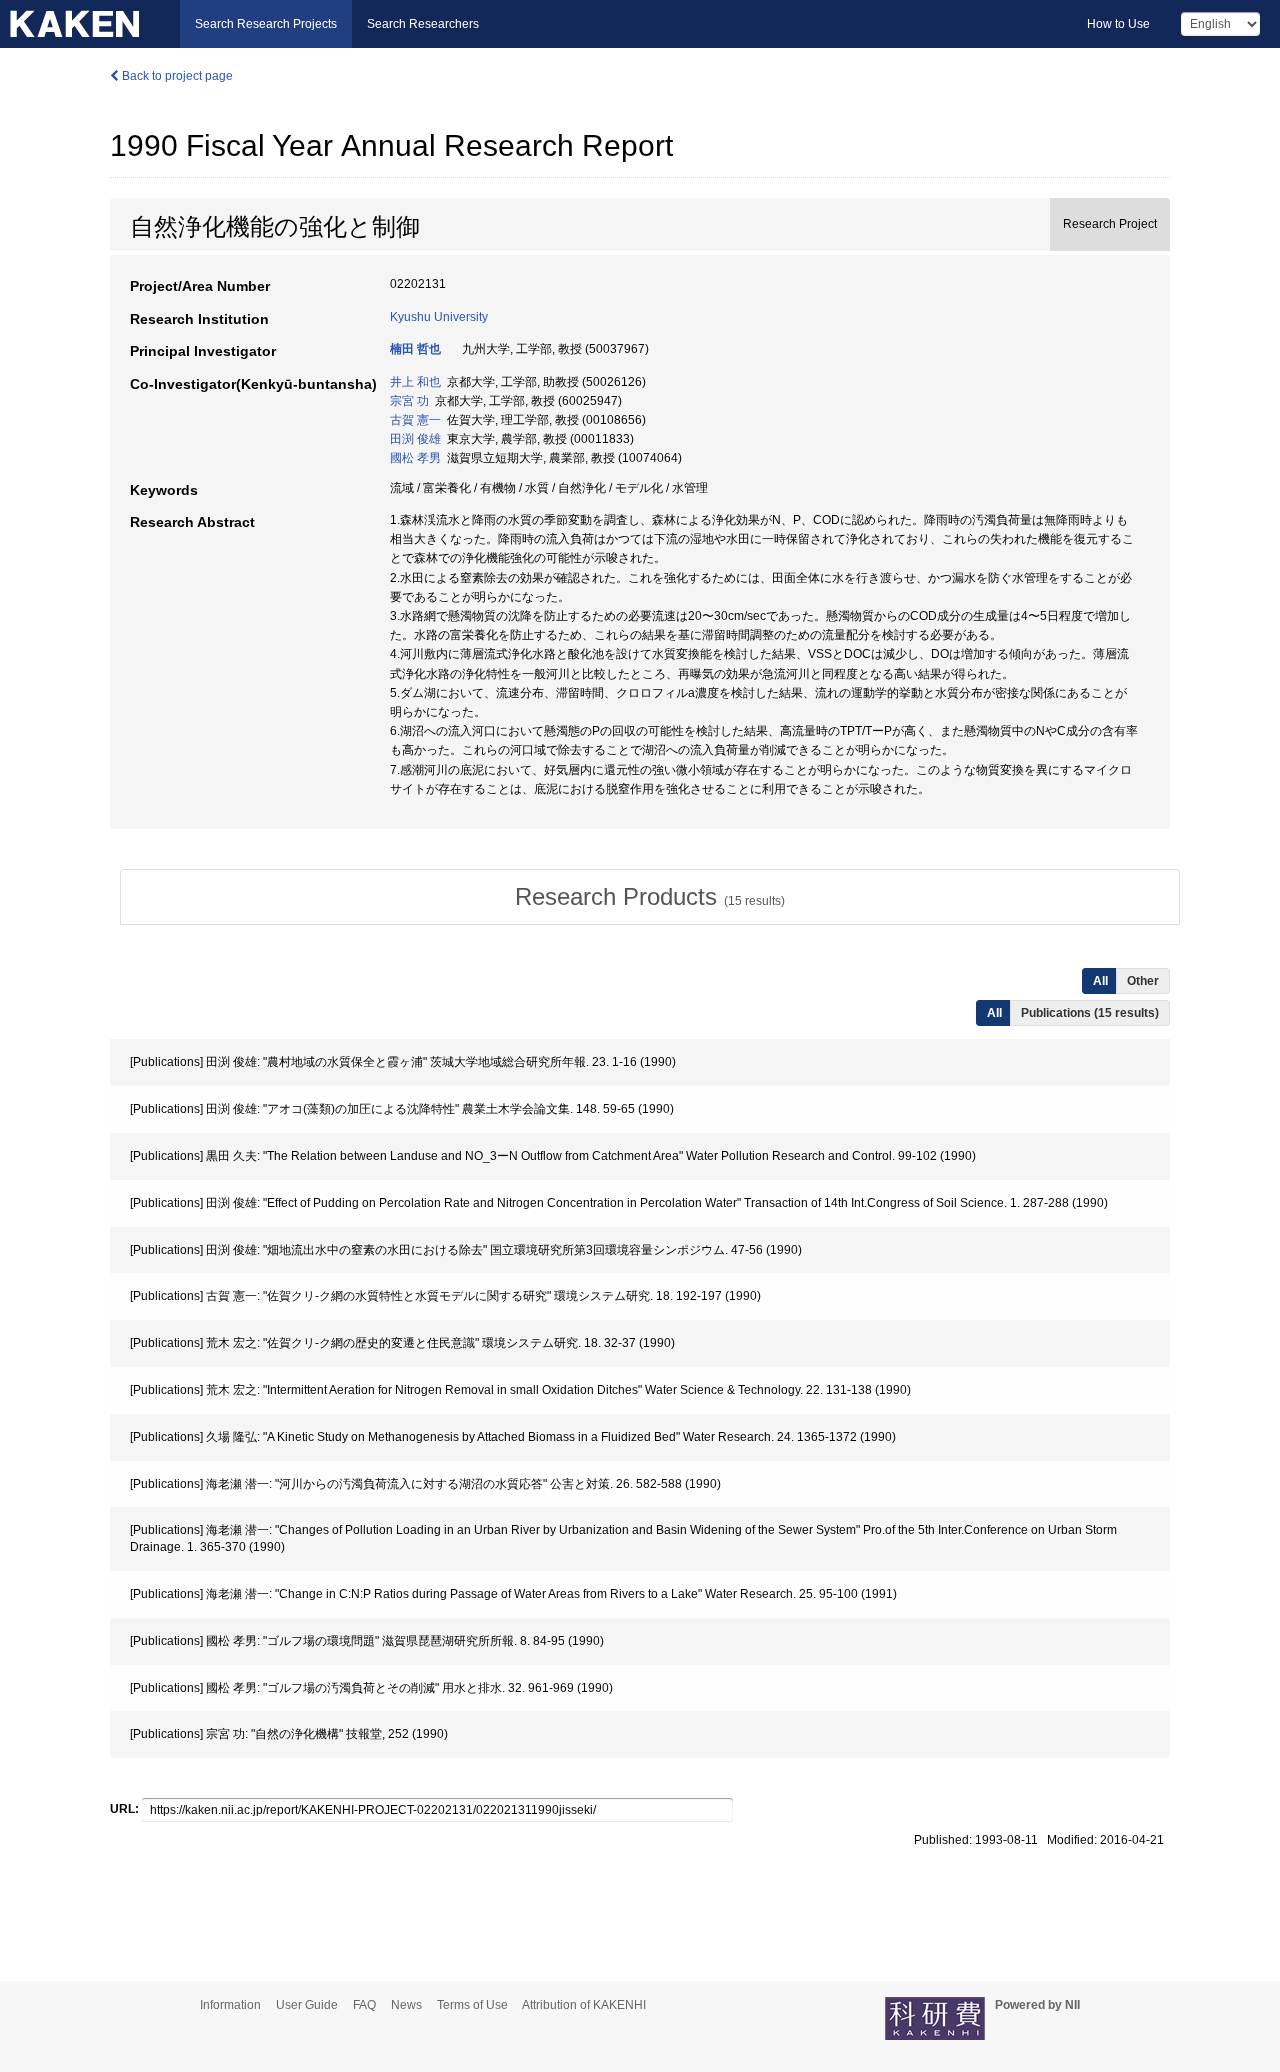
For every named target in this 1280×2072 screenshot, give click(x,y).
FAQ (364, 2005)
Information (230, 2005)
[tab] (650, 897)
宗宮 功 (409, 401)
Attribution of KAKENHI (584, 2005)
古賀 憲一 (415, 420)
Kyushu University (439, 317)
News (406, 2005)
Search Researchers (423, 24)
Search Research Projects (266, 24)
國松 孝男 (415, 458)
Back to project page (176, 76)
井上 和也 (415, 382)
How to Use (1118, 24)
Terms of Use (472, 2005)
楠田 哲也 (415, 349)
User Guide (307, 2005)
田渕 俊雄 (415, 439)
